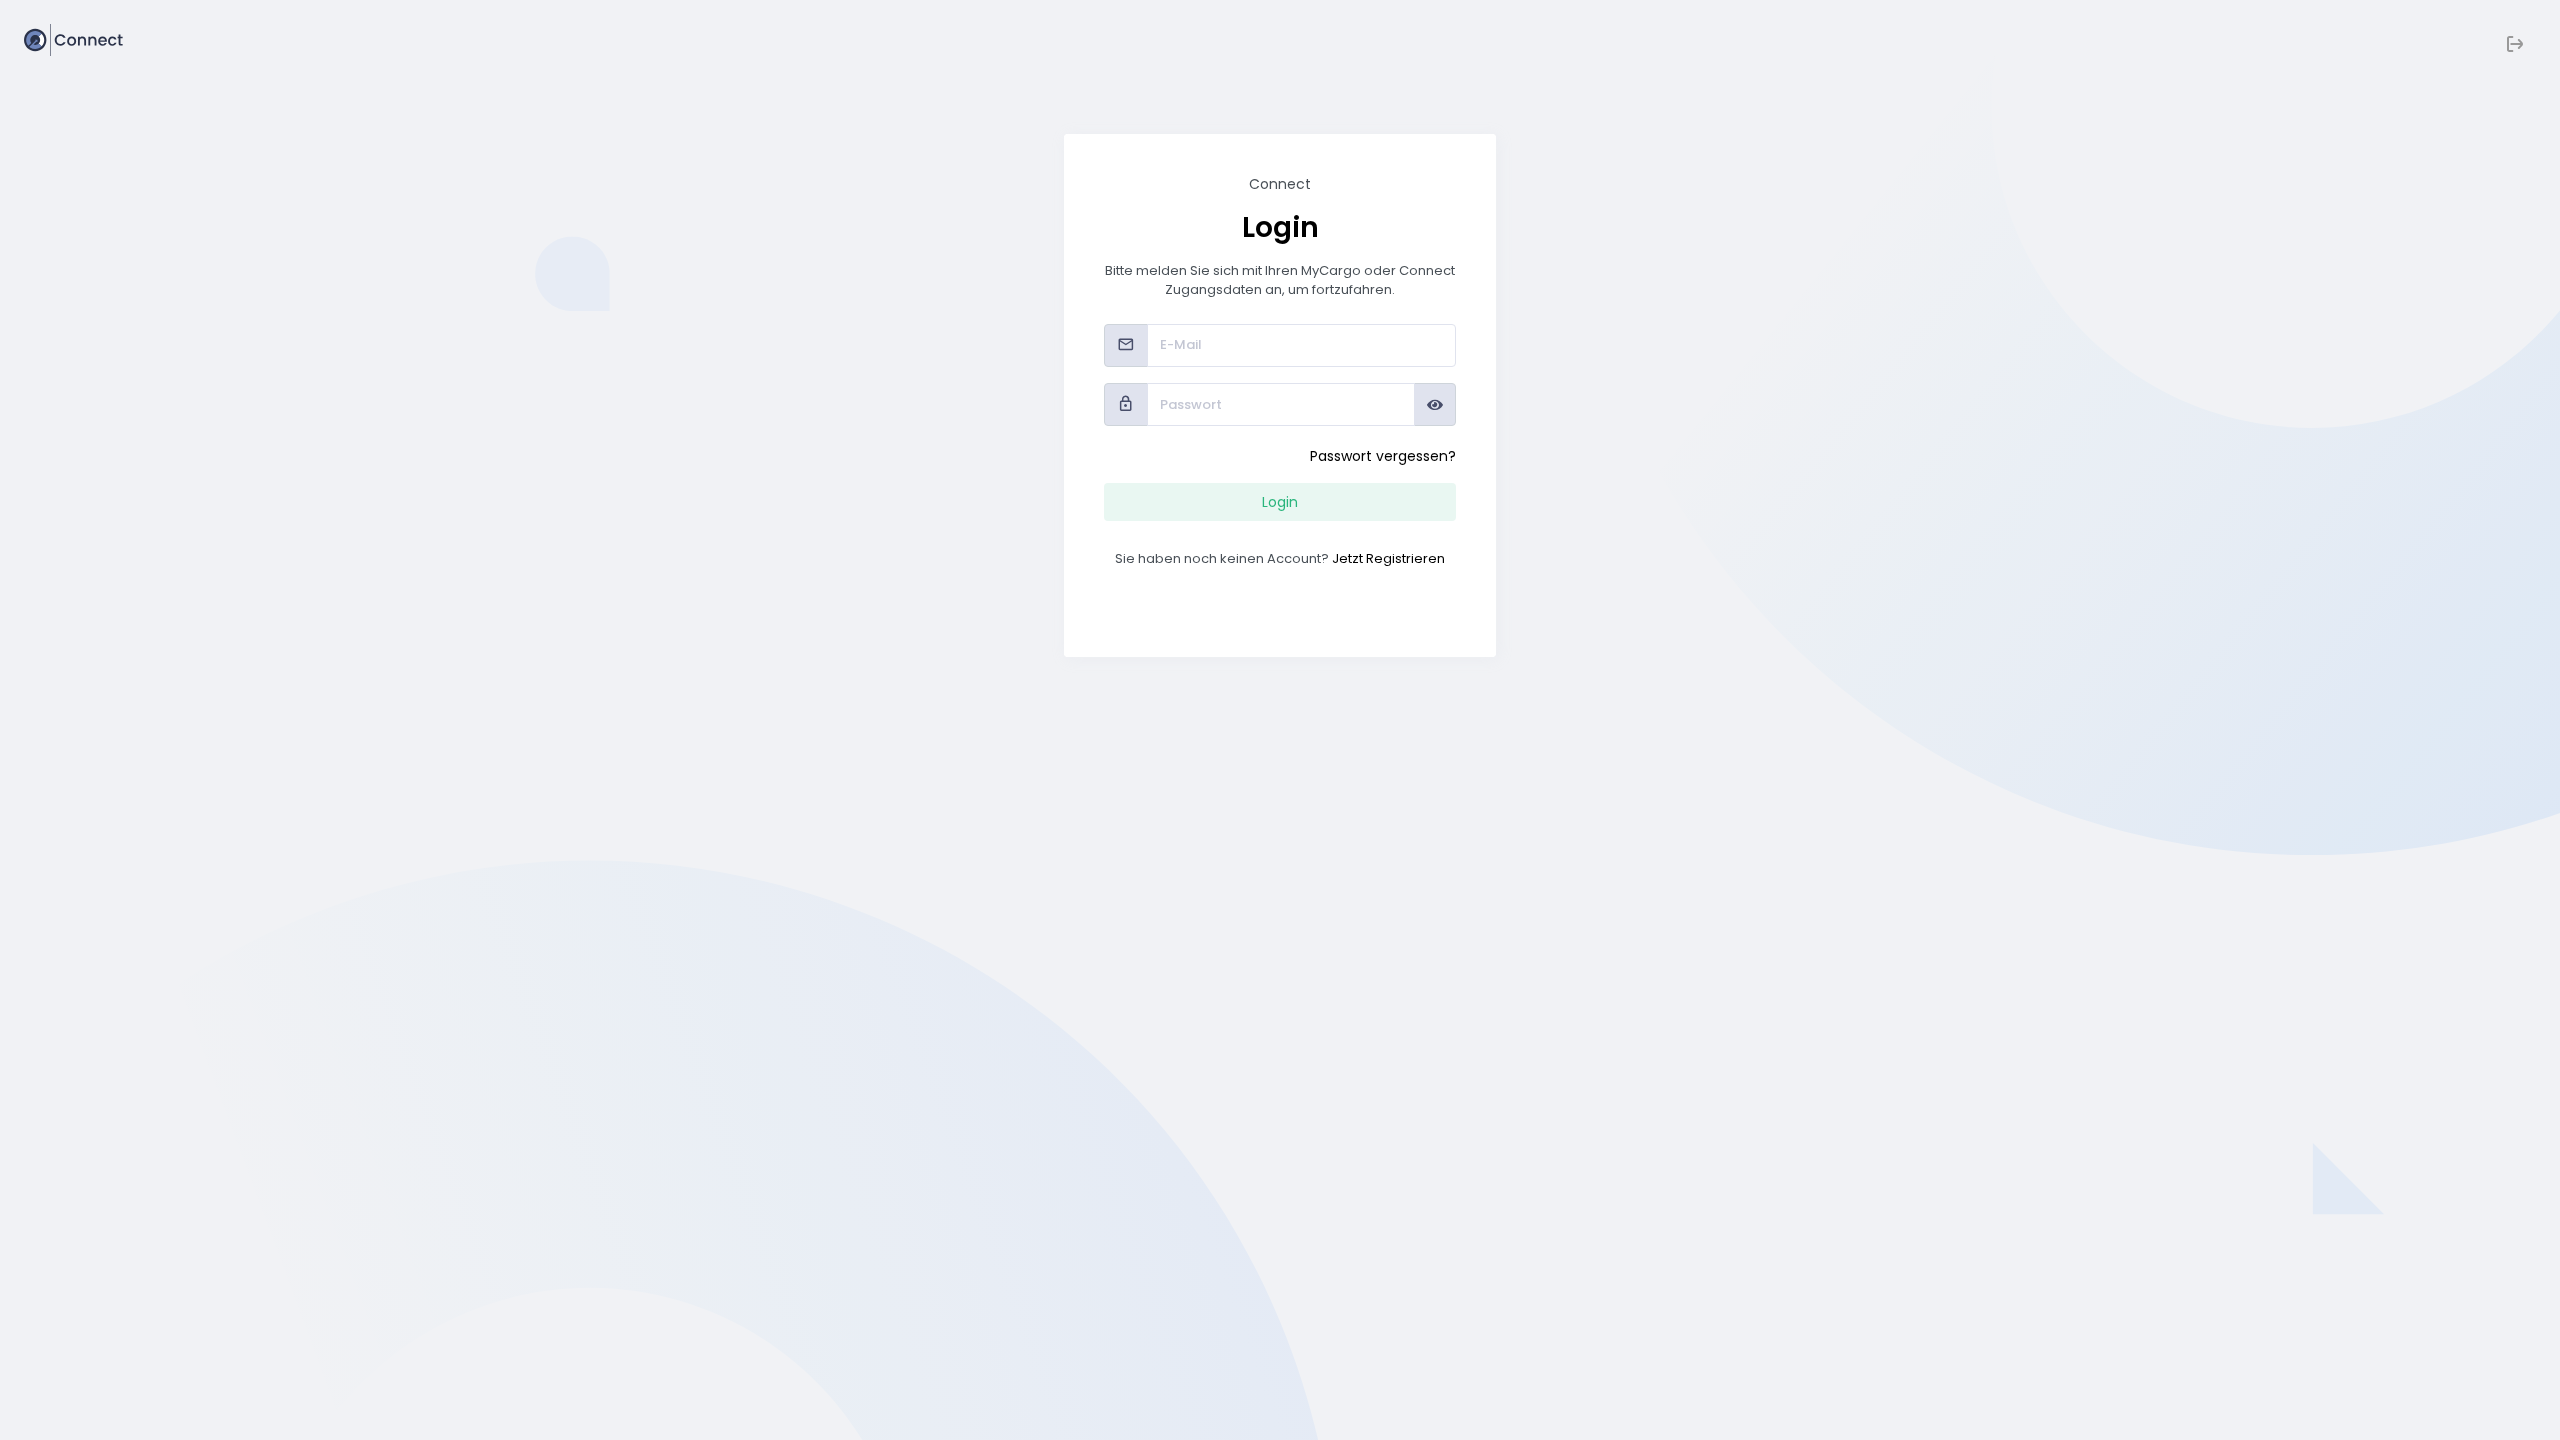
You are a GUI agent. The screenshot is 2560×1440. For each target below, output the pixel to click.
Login (1280, 502)
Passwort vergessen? (1383, 456)
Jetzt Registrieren (1388, 558)
